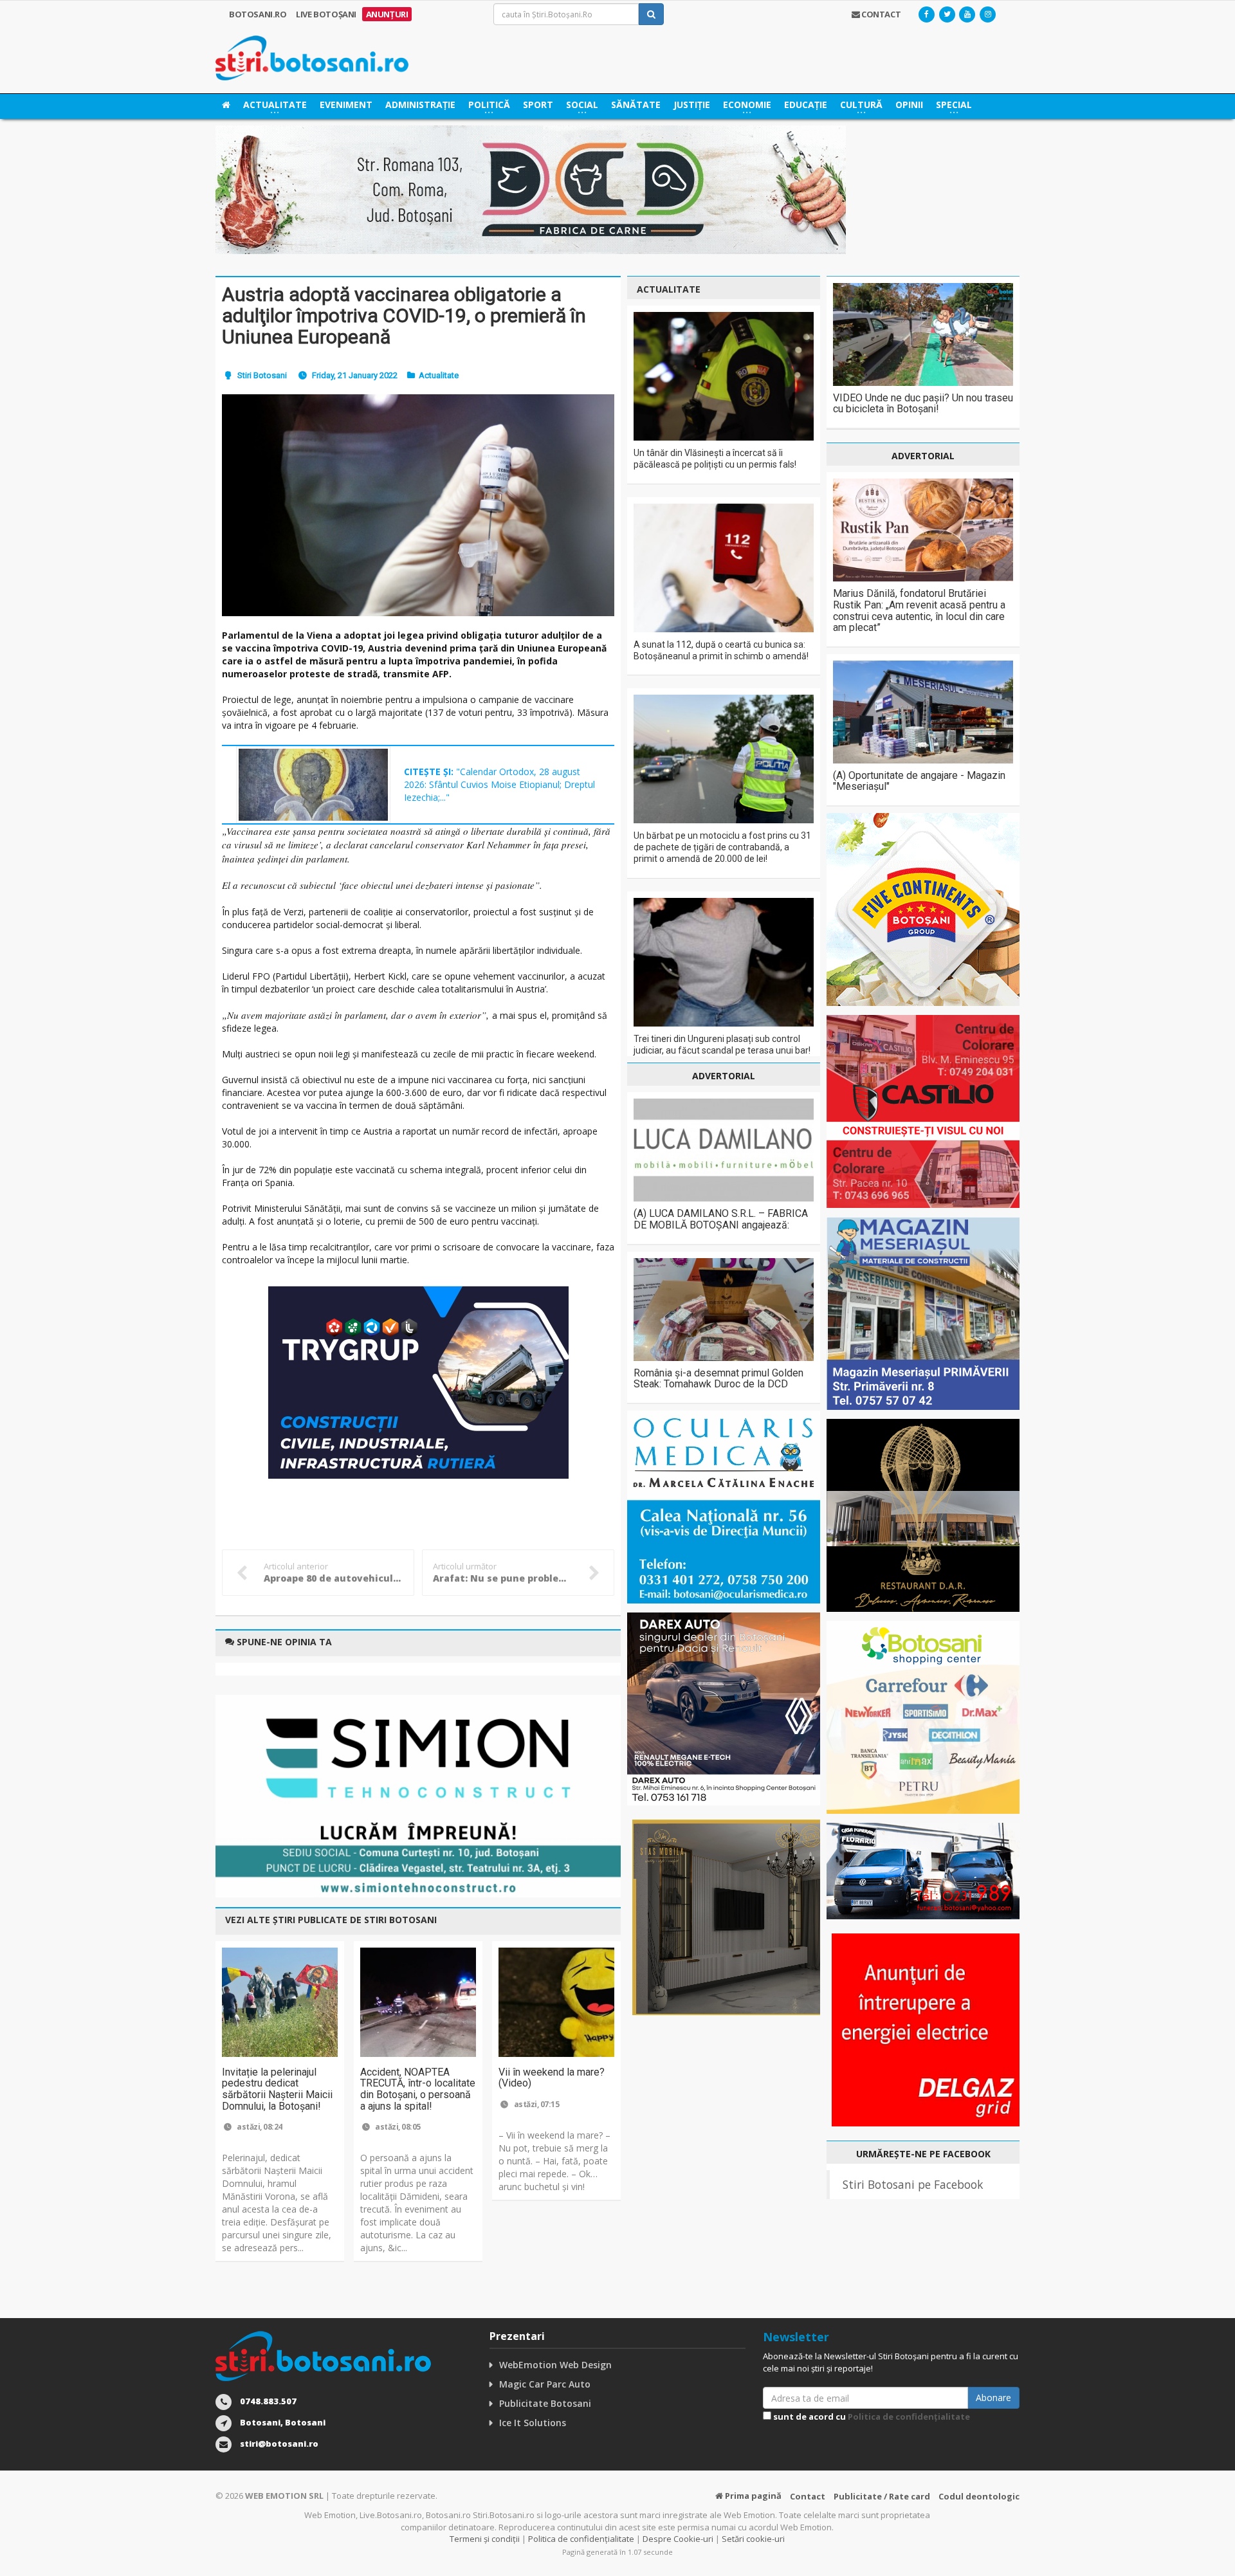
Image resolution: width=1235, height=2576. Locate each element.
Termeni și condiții (485, 2539)
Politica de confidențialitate (909, 2416)
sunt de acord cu (871, 2416)
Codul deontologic (979, 2496)
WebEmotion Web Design (555, 2365)
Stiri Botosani (262, 375)
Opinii (909, 105)
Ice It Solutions (533, 2423)
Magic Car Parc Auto (545, 2384)
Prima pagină (752, 2496)
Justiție (692, 105)
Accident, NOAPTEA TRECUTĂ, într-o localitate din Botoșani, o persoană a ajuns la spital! (418, 2089)
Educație (806, 105)
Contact (808, 2496)
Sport (538, 105)
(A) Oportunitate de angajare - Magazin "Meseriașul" (919, 781)
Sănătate (636, 105)
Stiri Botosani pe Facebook (913, 2184)
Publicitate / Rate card (882, 2496)
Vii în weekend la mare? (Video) (552, 2078)
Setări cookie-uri (753, 2539)
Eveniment (346, 105)
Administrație (420, 105)
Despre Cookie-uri (678, 2539)
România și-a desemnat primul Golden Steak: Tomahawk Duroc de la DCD (718, 1379)
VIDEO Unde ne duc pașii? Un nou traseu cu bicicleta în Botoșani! (923, 404)
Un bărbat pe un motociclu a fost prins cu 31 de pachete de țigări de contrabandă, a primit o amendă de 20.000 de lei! (722, 847)
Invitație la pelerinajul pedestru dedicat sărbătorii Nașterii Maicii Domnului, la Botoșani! (277, 2089)
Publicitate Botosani (545, 2403)
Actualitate (439, 375)
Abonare (993, 2398)
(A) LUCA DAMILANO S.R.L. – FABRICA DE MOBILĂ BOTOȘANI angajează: (721, 1219)
